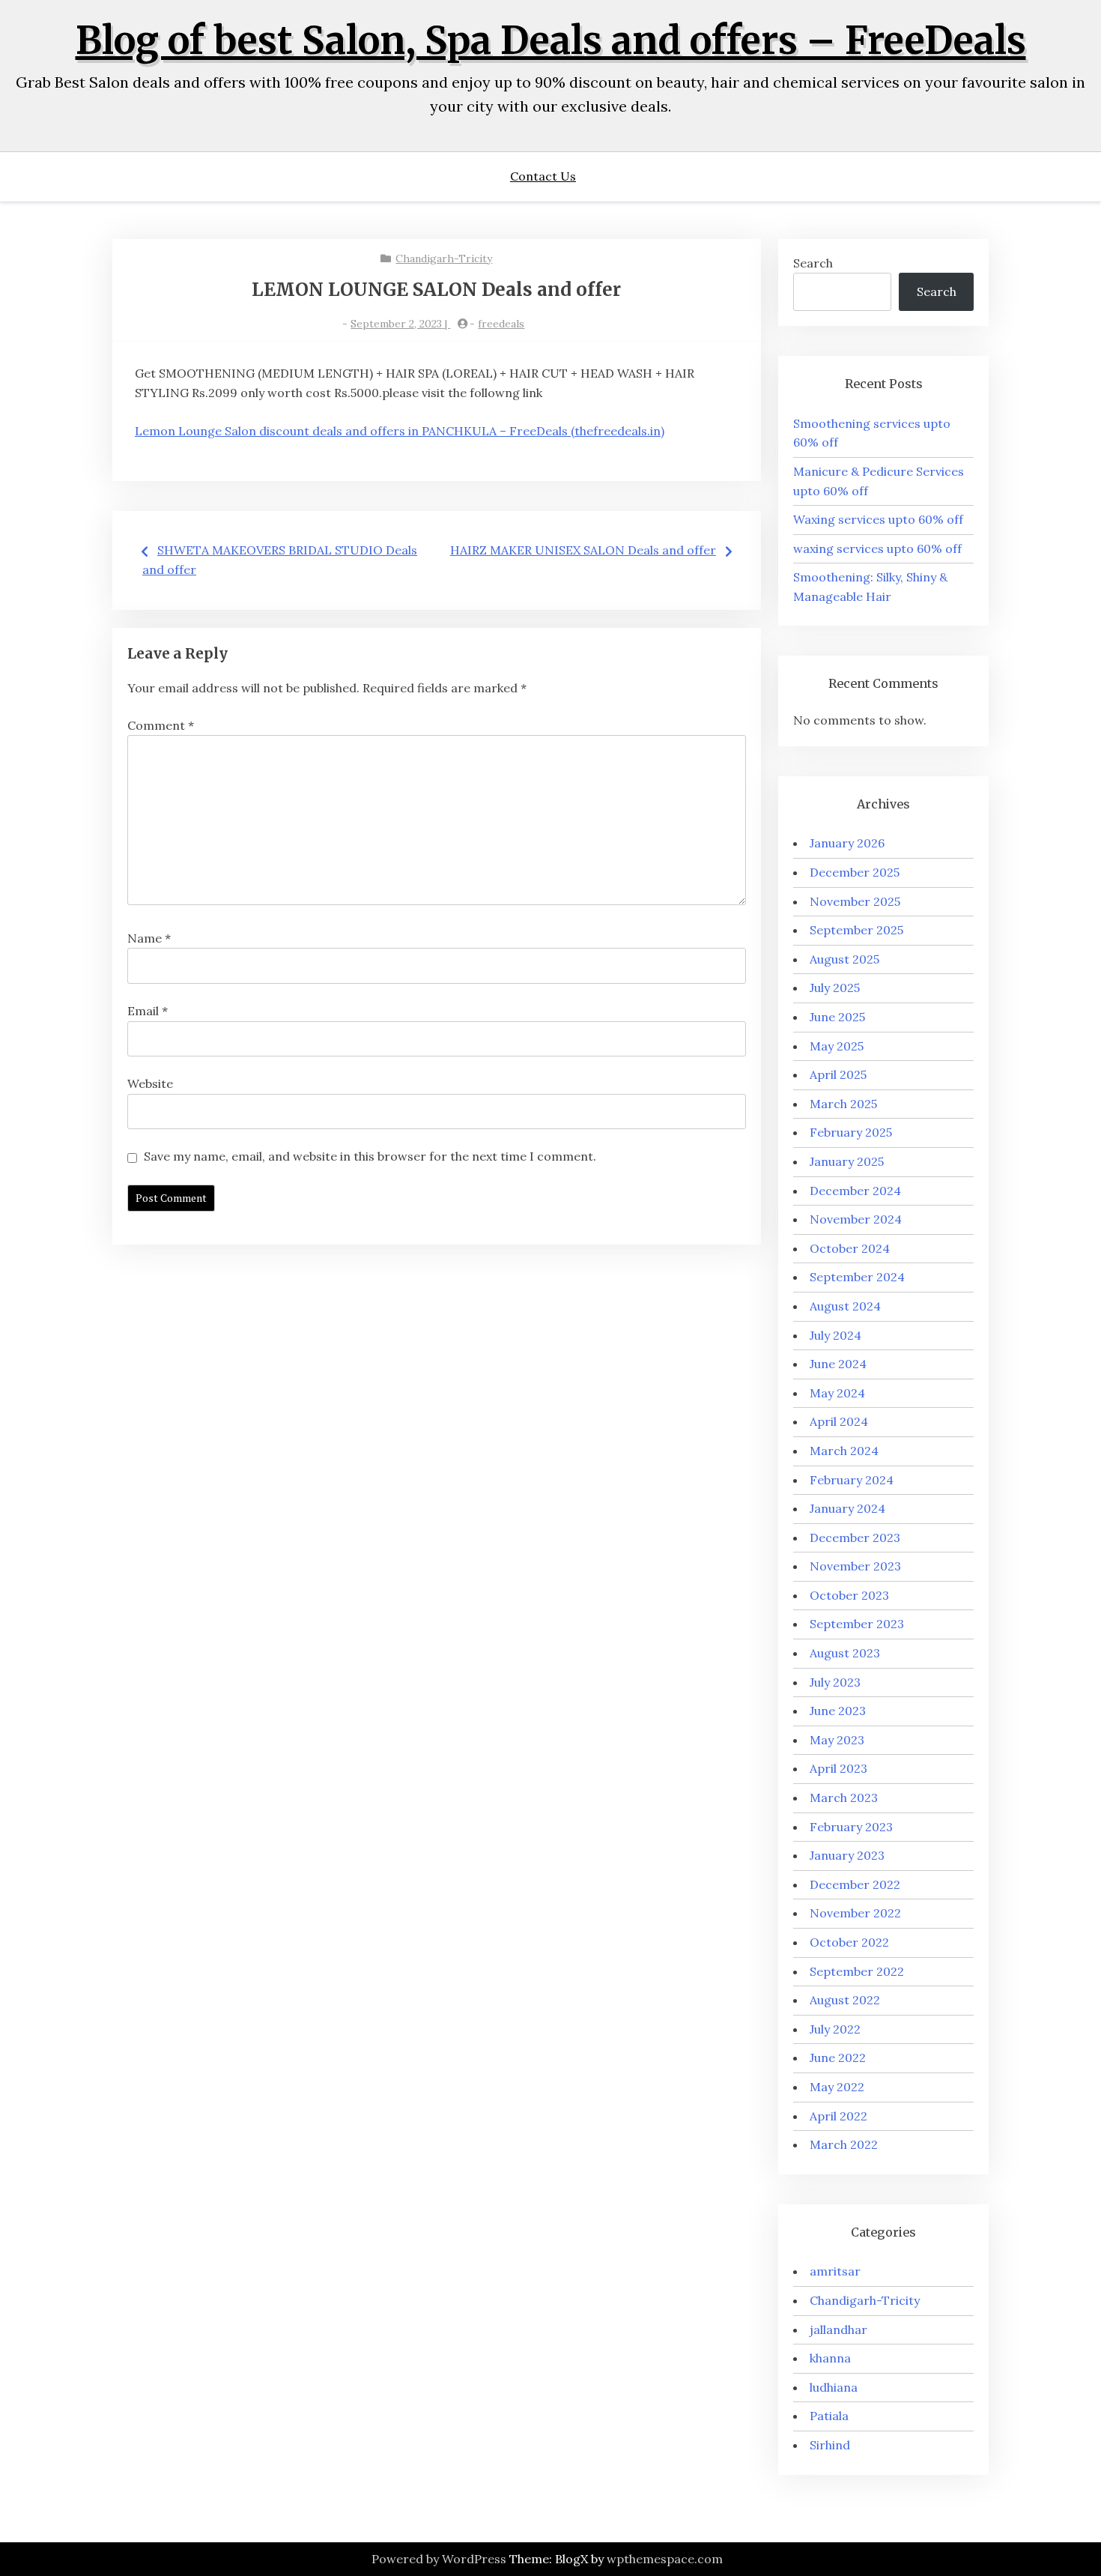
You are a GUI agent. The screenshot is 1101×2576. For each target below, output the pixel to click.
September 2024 (857, 1277)
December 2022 (855, 1884)
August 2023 (845, 1653)
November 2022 (855, 1913)
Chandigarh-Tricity (444, 258)
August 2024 (845, 1306)
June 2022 (838, 2058)
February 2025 (851, 1132)
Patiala (829, 2416)
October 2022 (849, 1942)
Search (813, 263)
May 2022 (837, 2087)
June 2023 (838, 1711)
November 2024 (856, 1219)
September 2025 (856, 930)
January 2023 (847, 1855)
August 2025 (844, 959)
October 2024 (850, 1248)
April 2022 (838, 2116)
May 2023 (837, 1740)
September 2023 (857, 1624)
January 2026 (847, 843)
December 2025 (855, 872)
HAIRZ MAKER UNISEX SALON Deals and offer (583, 550)
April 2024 (839, 1421)
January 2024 (847, 1508)
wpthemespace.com (665, 2559)
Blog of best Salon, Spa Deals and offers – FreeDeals (551, 41)
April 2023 (838, 1768)
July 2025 (835, 988)
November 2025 (855, 901)
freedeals (501, 324)
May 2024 (837, 1393)
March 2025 (843, 1104)
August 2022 (845, 2000)
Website (150, 1083)
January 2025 (847, 1161)
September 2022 (857, 1971)
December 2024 (855, 1191)
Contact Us (543, 176)
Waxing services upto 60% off (878, 519)
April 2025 (838, 1074)
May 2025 (837, 1046)
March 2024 (844, 1451)
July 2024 (835, 1335)
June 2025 (837, 1017)
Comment (161, 725)
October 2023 (849, 1595)
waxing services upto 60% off (877, 548)
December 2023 (855, 1538)
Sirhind (830, 2445)
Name (149, 938)
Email (148, 1011)
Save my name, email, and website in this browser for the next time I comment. (370, 1156)
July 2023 (835, 1682)
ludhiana (834, 2387)
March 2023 (844, 1798)
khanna (830, 2358)
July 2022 (835, 2029)
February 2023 (851, 1827)
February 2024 (852, 1480)
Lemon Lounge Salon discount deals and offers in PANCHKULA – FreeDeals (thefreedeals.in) (400, 431)
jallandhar (838, 2329)
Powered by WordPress (439, 2559)
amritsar (835, 2271)
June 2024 (838, 1364)
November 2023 (855, 1566)
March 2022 (844, 2144)
